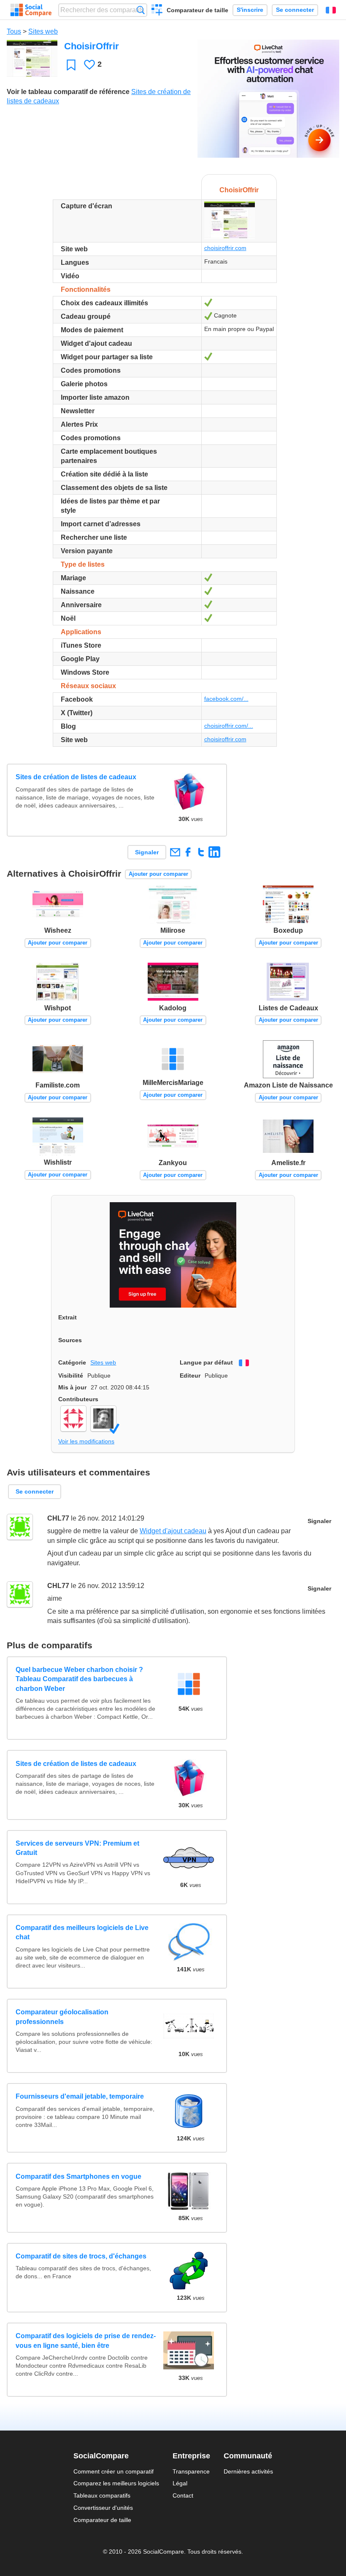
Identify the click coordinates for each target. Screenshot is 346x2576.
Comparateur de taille (197, 10)
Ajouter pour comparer (158, 874)
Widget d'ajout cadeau (173, 1531)
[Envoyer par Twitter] (201, 852)
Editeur (190, 1375)
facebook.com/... (226, 699)
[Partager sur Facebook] (188, 852)
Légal (180, 2483)
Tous (14, 31)
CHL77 (58, 1518)
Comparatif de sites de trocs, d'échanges (81, 2256)
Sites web (43, 31)
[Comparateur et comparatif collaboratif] (31, 10)
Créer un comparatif (157, 11)
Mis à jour (72, 1387)
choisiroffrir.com (225, 248)
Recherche (141, 10)
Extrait (68, 1317)
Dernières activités (248, 2471)
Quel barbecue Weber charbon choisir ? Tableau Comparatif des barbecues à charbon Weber (79, 1679)
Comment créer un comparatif (114, 2471)
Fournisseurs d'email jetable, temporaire (80, 2096)
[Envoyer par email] (175, 852)
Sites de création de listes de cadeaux (76, 777)
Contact (183, 2495)
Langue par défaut (206, 1362)
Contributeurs (78, 1399)
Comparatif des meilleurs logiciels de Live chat (82, 1932)
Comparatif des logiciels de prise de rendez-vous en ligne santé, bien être (86, 2340)
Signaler (147, 852)
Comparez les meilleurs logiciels (116, 2483)
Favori (71, 65)
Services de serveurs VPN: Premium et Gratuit (77, 1848)
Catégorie (72, 1362)
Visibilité (71, 1375)
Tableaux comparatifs (102, 2495)
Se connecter (295, 10)
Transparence (191, 2471)
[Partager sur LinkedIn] (214, 852)
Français (331, 10)
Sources (70, 1340)
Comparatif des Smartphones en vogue (78, 2176)
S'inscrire (250, 10)
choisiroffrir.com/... (229, 726)
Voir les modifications (86, 1441)
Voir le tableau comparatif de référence (68, 92)
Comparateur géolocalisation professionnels (62, 2017)
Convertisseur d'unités (103, 2508)
